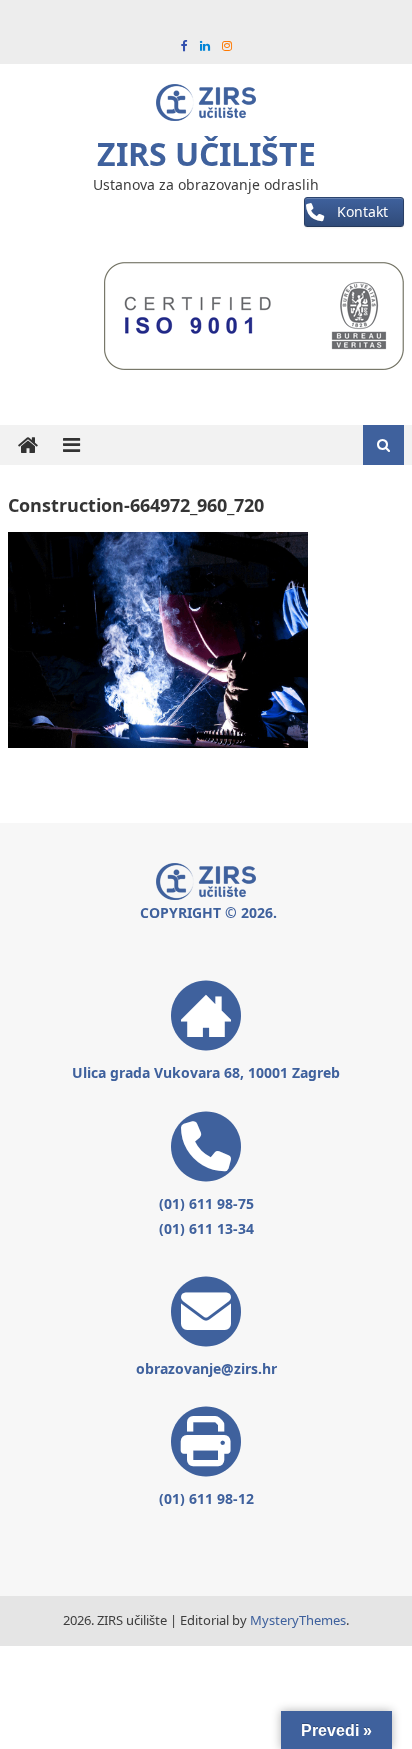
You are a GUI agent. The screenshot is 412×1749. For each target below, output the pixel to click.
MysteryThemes (298, 1620)
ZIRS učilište (206, 153)
